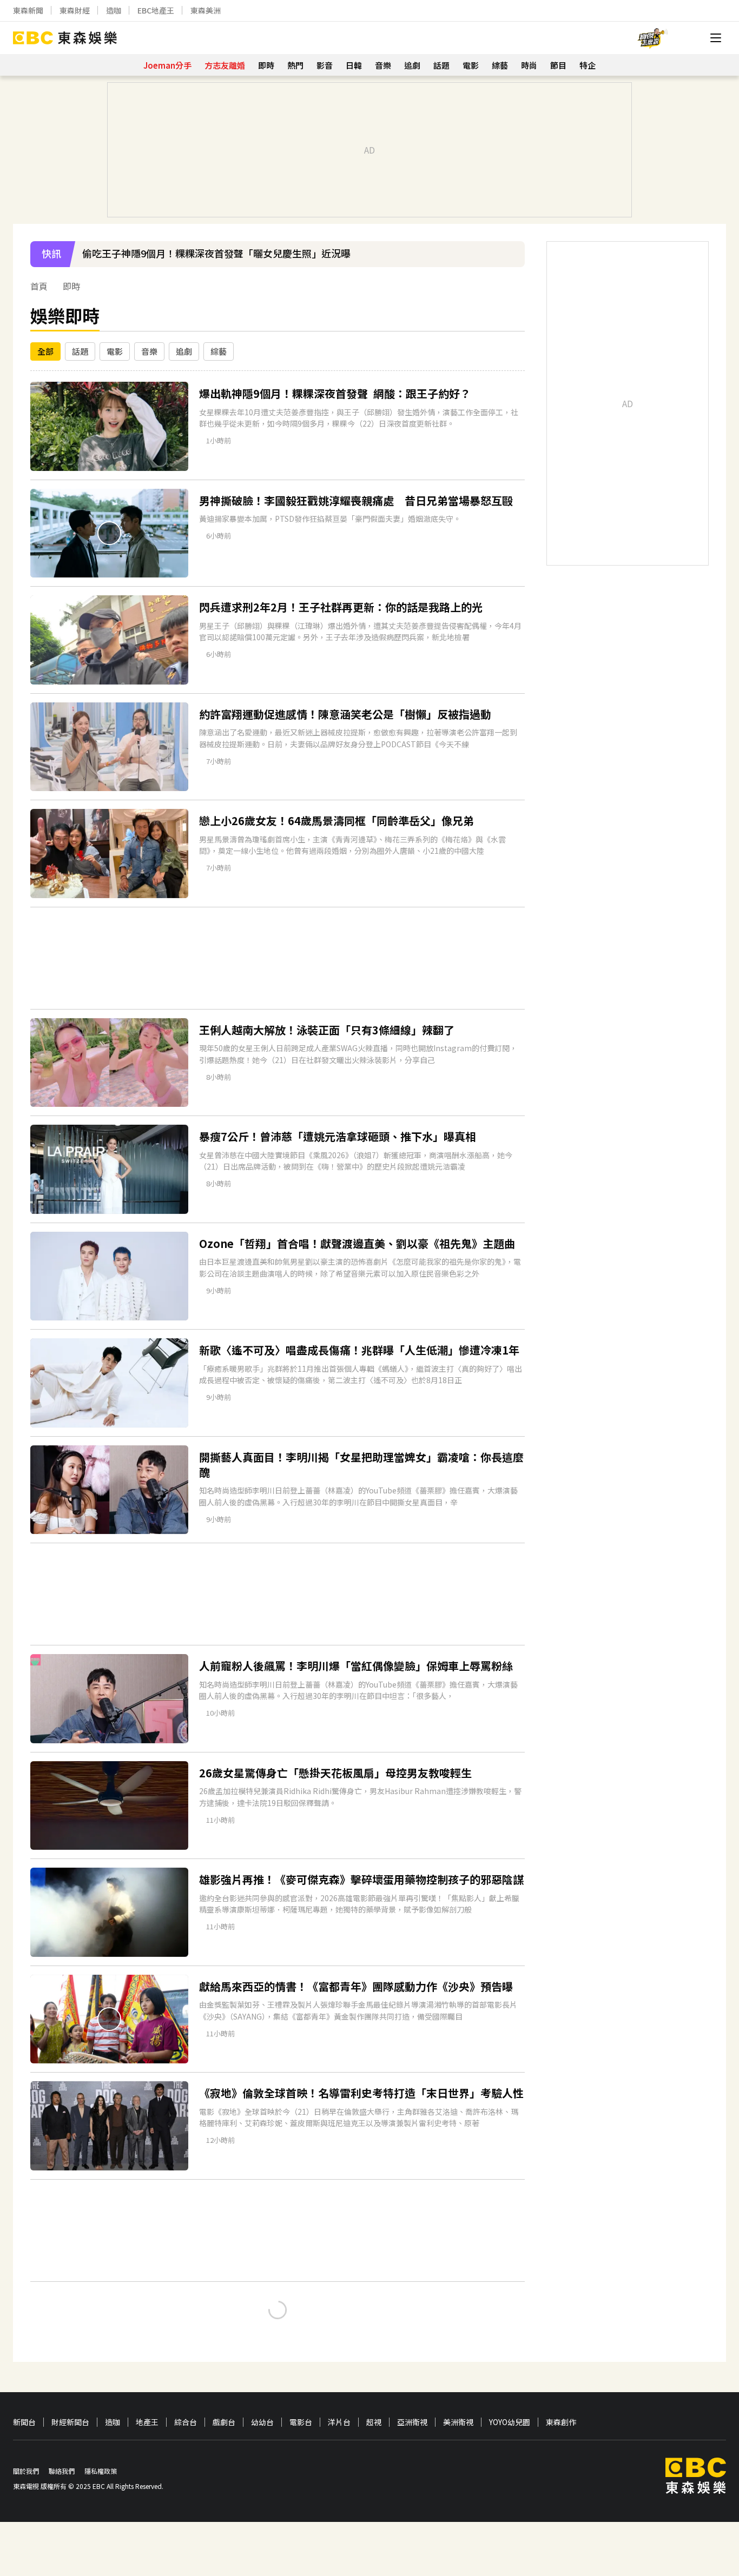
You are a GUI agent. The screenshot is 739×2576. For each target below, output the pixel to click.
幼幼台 (262, 2422)
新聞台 (24, 2422)
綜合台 (186, 2422)
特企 (588, 65)
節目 (558, 65)
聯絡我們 (62, 2471)
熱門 (295, 65)
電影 (471, 65)
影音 (325, 65)
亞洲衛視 (412, 2422)
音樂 (383, 65)
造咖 (114, 10)
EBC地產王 (156, 10)
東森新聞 (28, 10)
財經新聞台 (70, 2422)
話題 (441, 65)
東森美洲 (206, 10)
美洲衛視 (458, 2422)
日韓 (354, 65)
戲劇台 (224, 2422)
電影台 (301, 2422)
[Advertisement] (278, 958)
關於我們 (26, 2471)
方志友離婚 (225, 65)
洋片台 (339, 2422)
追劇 (412, 65)
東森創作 (561, 2422)
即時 (266, 65)
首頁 (39, 286)
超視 (374, 2422)
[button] (511, 261)
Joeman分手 (167, 65)
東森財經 (75, 10)
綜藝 (500, 65)
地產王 (147, 2422)
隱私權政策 (101, 2471)
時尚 (529, 65)
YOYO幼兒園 (510, 2422)
